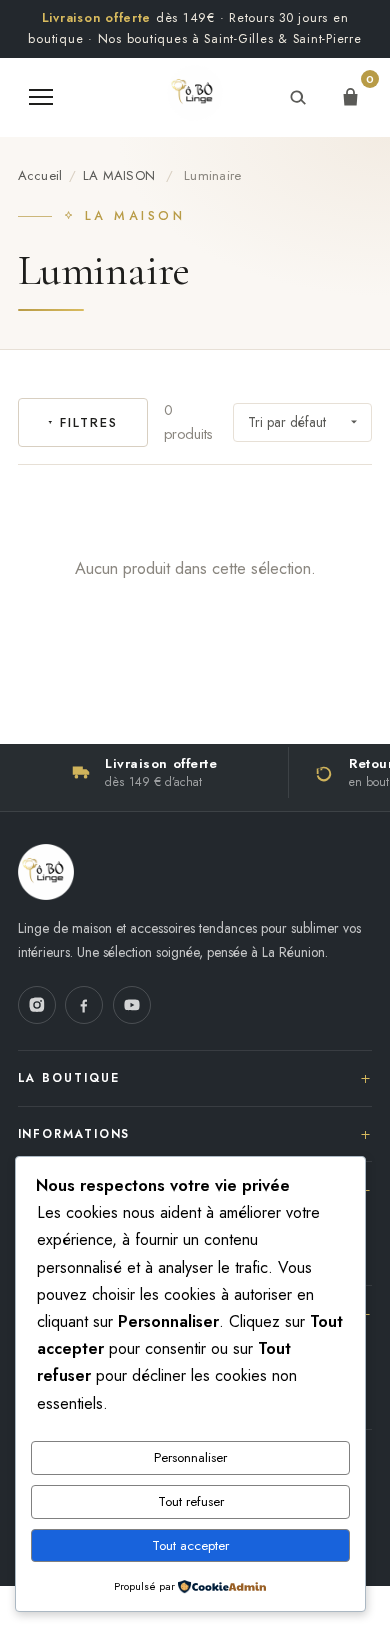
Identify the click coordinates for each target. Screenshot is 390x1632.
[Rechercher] (297, 97)
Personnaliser (190, 1457)
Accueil (40, 175)
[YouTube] (132, 1005)
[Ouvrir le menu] (41, 97)
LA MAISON (119, 175)
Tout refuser (191, 1501)
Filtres (88, 422)
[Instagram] (37, 1005)
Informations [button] (74, 1133)
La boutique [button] (69, 1077)
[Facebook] (84, 1005)
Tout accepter (190, 1545)
